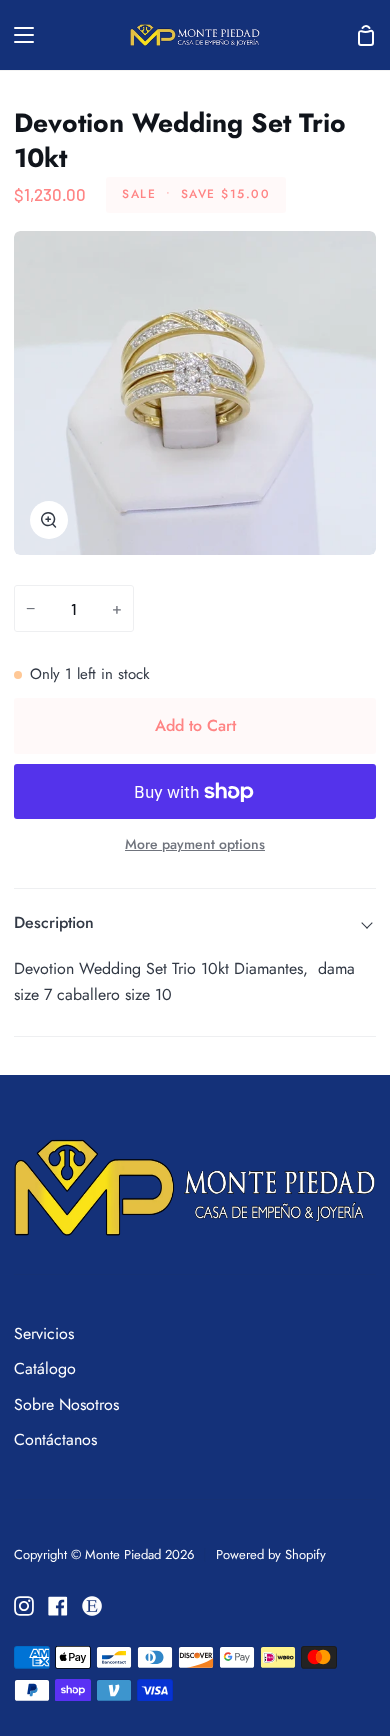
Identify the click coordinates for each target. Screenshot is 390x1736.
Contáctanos (55, 1439)
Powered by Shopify (271, 1554)
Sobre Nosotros (66, 1404)
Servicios (44, 1333)
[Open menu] (18, 35)
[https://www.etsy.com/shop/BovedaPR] (92, 1606)
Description (54, 922)
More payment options (195, 844)
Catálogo (45, 1368)
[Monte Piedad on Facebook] (58, 1606)
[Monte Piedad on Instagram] (24, 1606)
